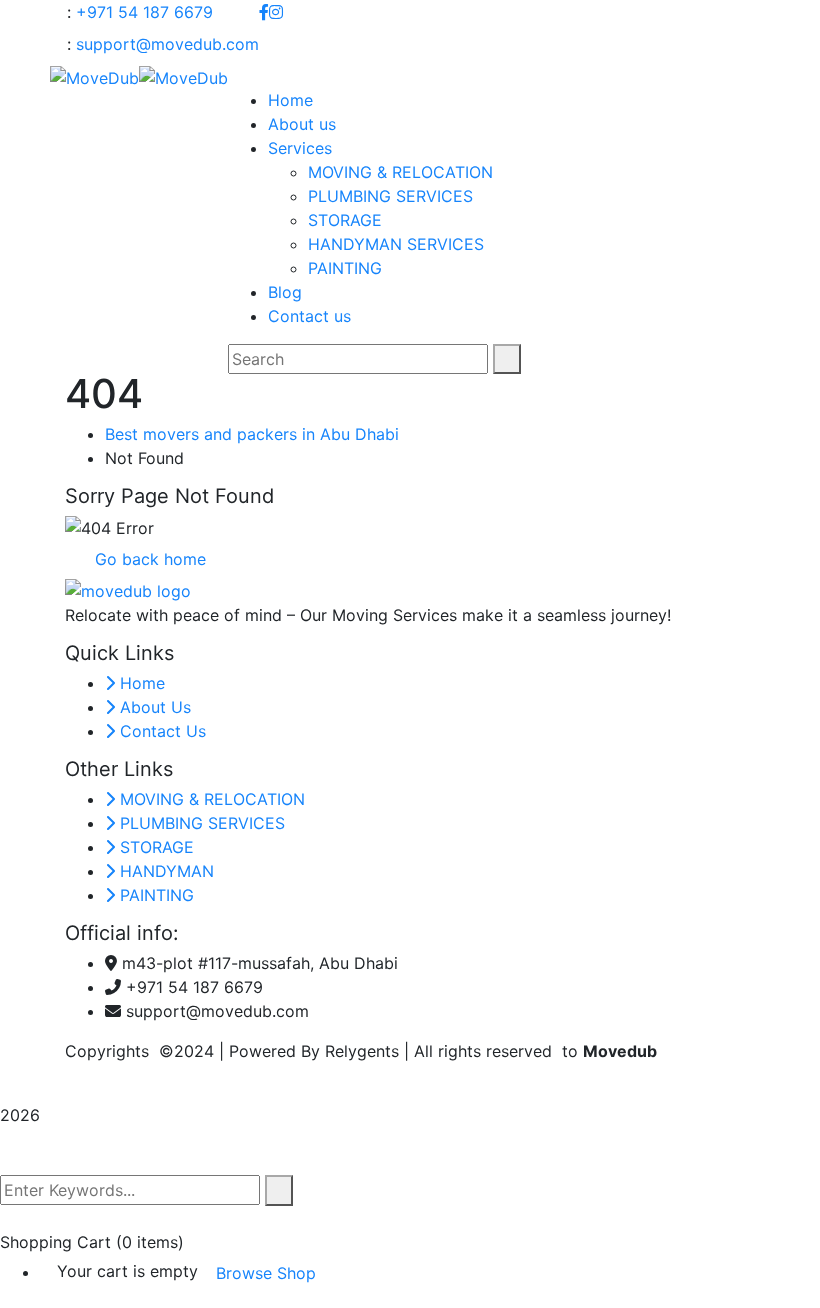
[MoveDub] (94, 76)
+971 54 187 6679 (144, 12)
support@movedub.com (167, 44)
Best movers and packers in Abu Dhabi (252, 434)
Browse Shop (266, 1273)
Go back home (148, 559)
